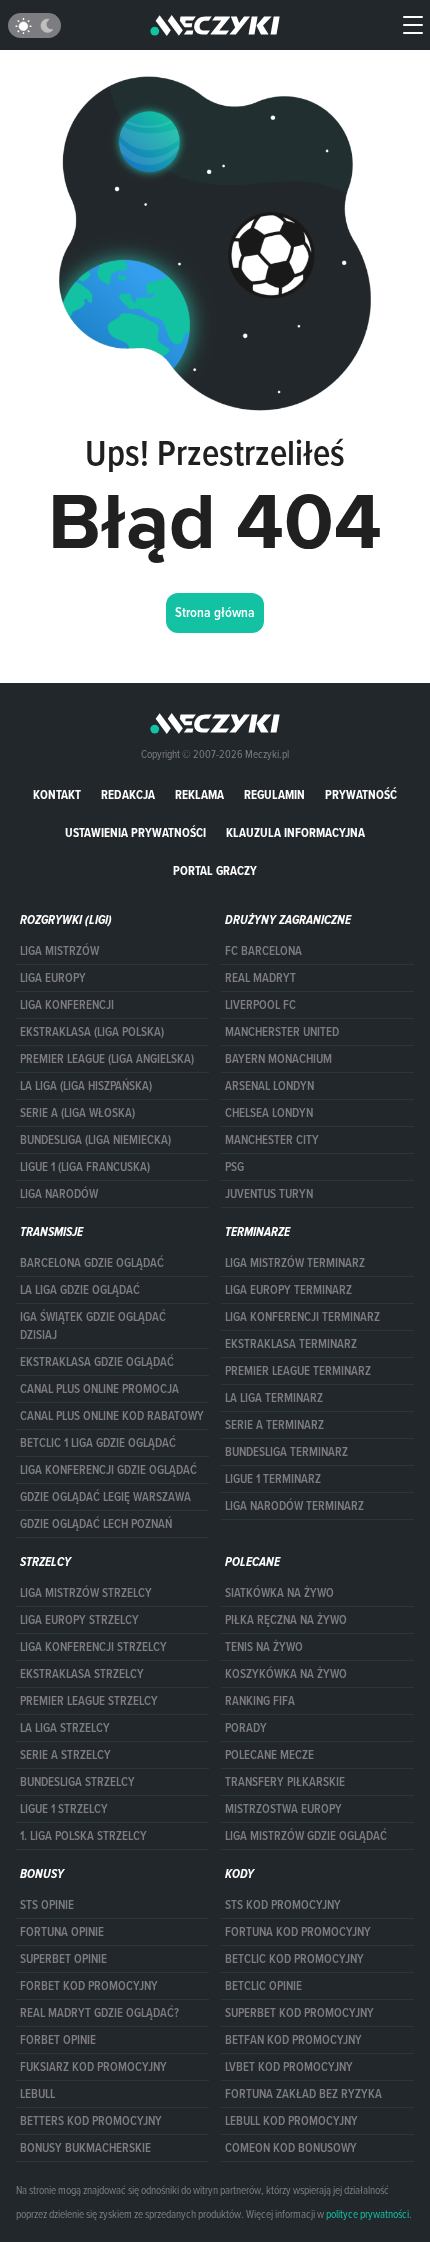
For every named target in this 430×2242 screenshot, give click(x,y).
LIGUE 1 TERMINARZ (273, 1479)
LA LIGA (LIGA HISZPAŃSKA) (86, 1086)
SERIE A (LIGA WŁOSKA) (77, 1113)
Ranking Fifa (260, 1701)
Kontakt (57, 794)
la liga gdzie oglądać (80, 1290)
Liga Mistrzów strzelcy (86, 1593)
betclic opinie (263, 1986)
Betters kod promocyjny (91, 2121)
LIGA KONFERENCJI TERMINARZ (302, 1317)
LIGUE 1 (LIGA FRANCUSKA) (85, 1167)
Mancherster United (282, 1032)
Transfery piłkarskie (285, 1782)
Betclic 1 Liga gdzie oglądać (98, 1443)
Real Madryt (260, 978)
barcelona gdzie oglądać (92, 1263)
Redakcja (128, 794)
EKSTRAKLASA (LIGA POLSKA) (92, 1032)
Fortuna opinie (62, 1932)
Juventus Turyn (269, 1194)
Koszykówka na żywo (286, 1674)
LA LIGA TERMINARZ (274, 1398)
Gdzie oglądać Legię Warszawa (105, 1497)
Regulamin (274, 794)
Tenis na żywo (264, 1647)
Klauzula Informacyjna (295, 832)
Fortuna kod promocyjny (298, 1932)
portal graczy (215, 870)
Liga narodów (59, 1194)
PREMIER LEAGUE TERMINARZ (298, 1371)
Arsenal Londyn (269, 1086)
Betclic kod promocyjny (294, 1959)
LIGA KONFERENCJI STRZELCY (93, 1647)
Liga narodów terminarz (294, 1506)
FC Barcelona (263, 951)
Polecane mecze (269, 1755)
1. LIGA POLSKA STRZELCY (83, 1836)
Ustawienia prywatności (135, 832)
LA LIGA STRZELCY (65, 1728)
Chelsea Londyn (269, 1113)
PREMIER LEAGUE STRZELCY (89, 1701)
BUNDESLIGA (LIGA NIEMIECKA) (95, 1140)
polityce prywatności (367, 2214)
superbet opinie (63, 1959)
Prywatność (361, 794)
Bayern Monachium (278, 1059)
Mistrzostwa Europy (283, 1809)
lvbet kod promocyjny (289, 2067)
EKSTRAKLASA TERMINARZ (291, 1344)
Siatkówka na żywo (279, 1593)
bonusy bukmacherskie (85, 2148)
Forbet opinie (58, 2040)
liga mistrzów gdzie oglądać (306, 1836)
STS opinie (47, 1905)
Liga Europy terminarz (288, 1290)
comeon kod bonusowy (291, 2148)
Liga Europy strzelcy (79, 1620)
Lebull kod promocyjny (291, 2121)
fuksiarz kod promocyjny (93, 2067)
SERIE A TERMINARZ (274, 1425)
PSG (234, 1167)
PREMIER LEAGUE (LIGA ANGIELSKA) (107, 1059)
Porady (246, 1728)
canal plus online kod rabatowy (112, 1416)
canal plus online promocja (99, 1389)
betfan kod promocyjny (293, 2040)
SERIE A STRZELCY (65, 1755)
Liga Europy (53, 978)
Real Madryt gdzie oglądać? (99, 2013)
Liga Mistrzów (59, 951)
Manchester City (272, 1140)
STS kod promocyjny (283, 1905)
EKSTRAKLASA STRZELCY (82, 1674)
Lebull (37, 2094)
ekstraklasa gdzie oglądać (97, 1362)
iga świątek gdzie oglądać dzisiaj (93, 1326)
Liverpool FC (260, 1005)
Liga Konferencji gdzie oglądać (108, 1470)
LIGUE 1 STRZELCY (64, 1809)
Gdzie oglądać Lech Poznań (96, 1524)
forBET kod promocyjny (89, 1986)
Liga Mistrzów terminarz (295, 1263)
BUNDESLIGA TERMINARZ (286, 1452)
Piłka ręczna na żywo (286, 1620)
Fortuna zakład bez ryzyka (303, 2094)
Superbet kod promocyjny (299, 2013)
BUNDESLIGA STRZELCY (77, 1782)
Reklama (199, 794)
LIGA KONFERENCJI (67, 1005)
